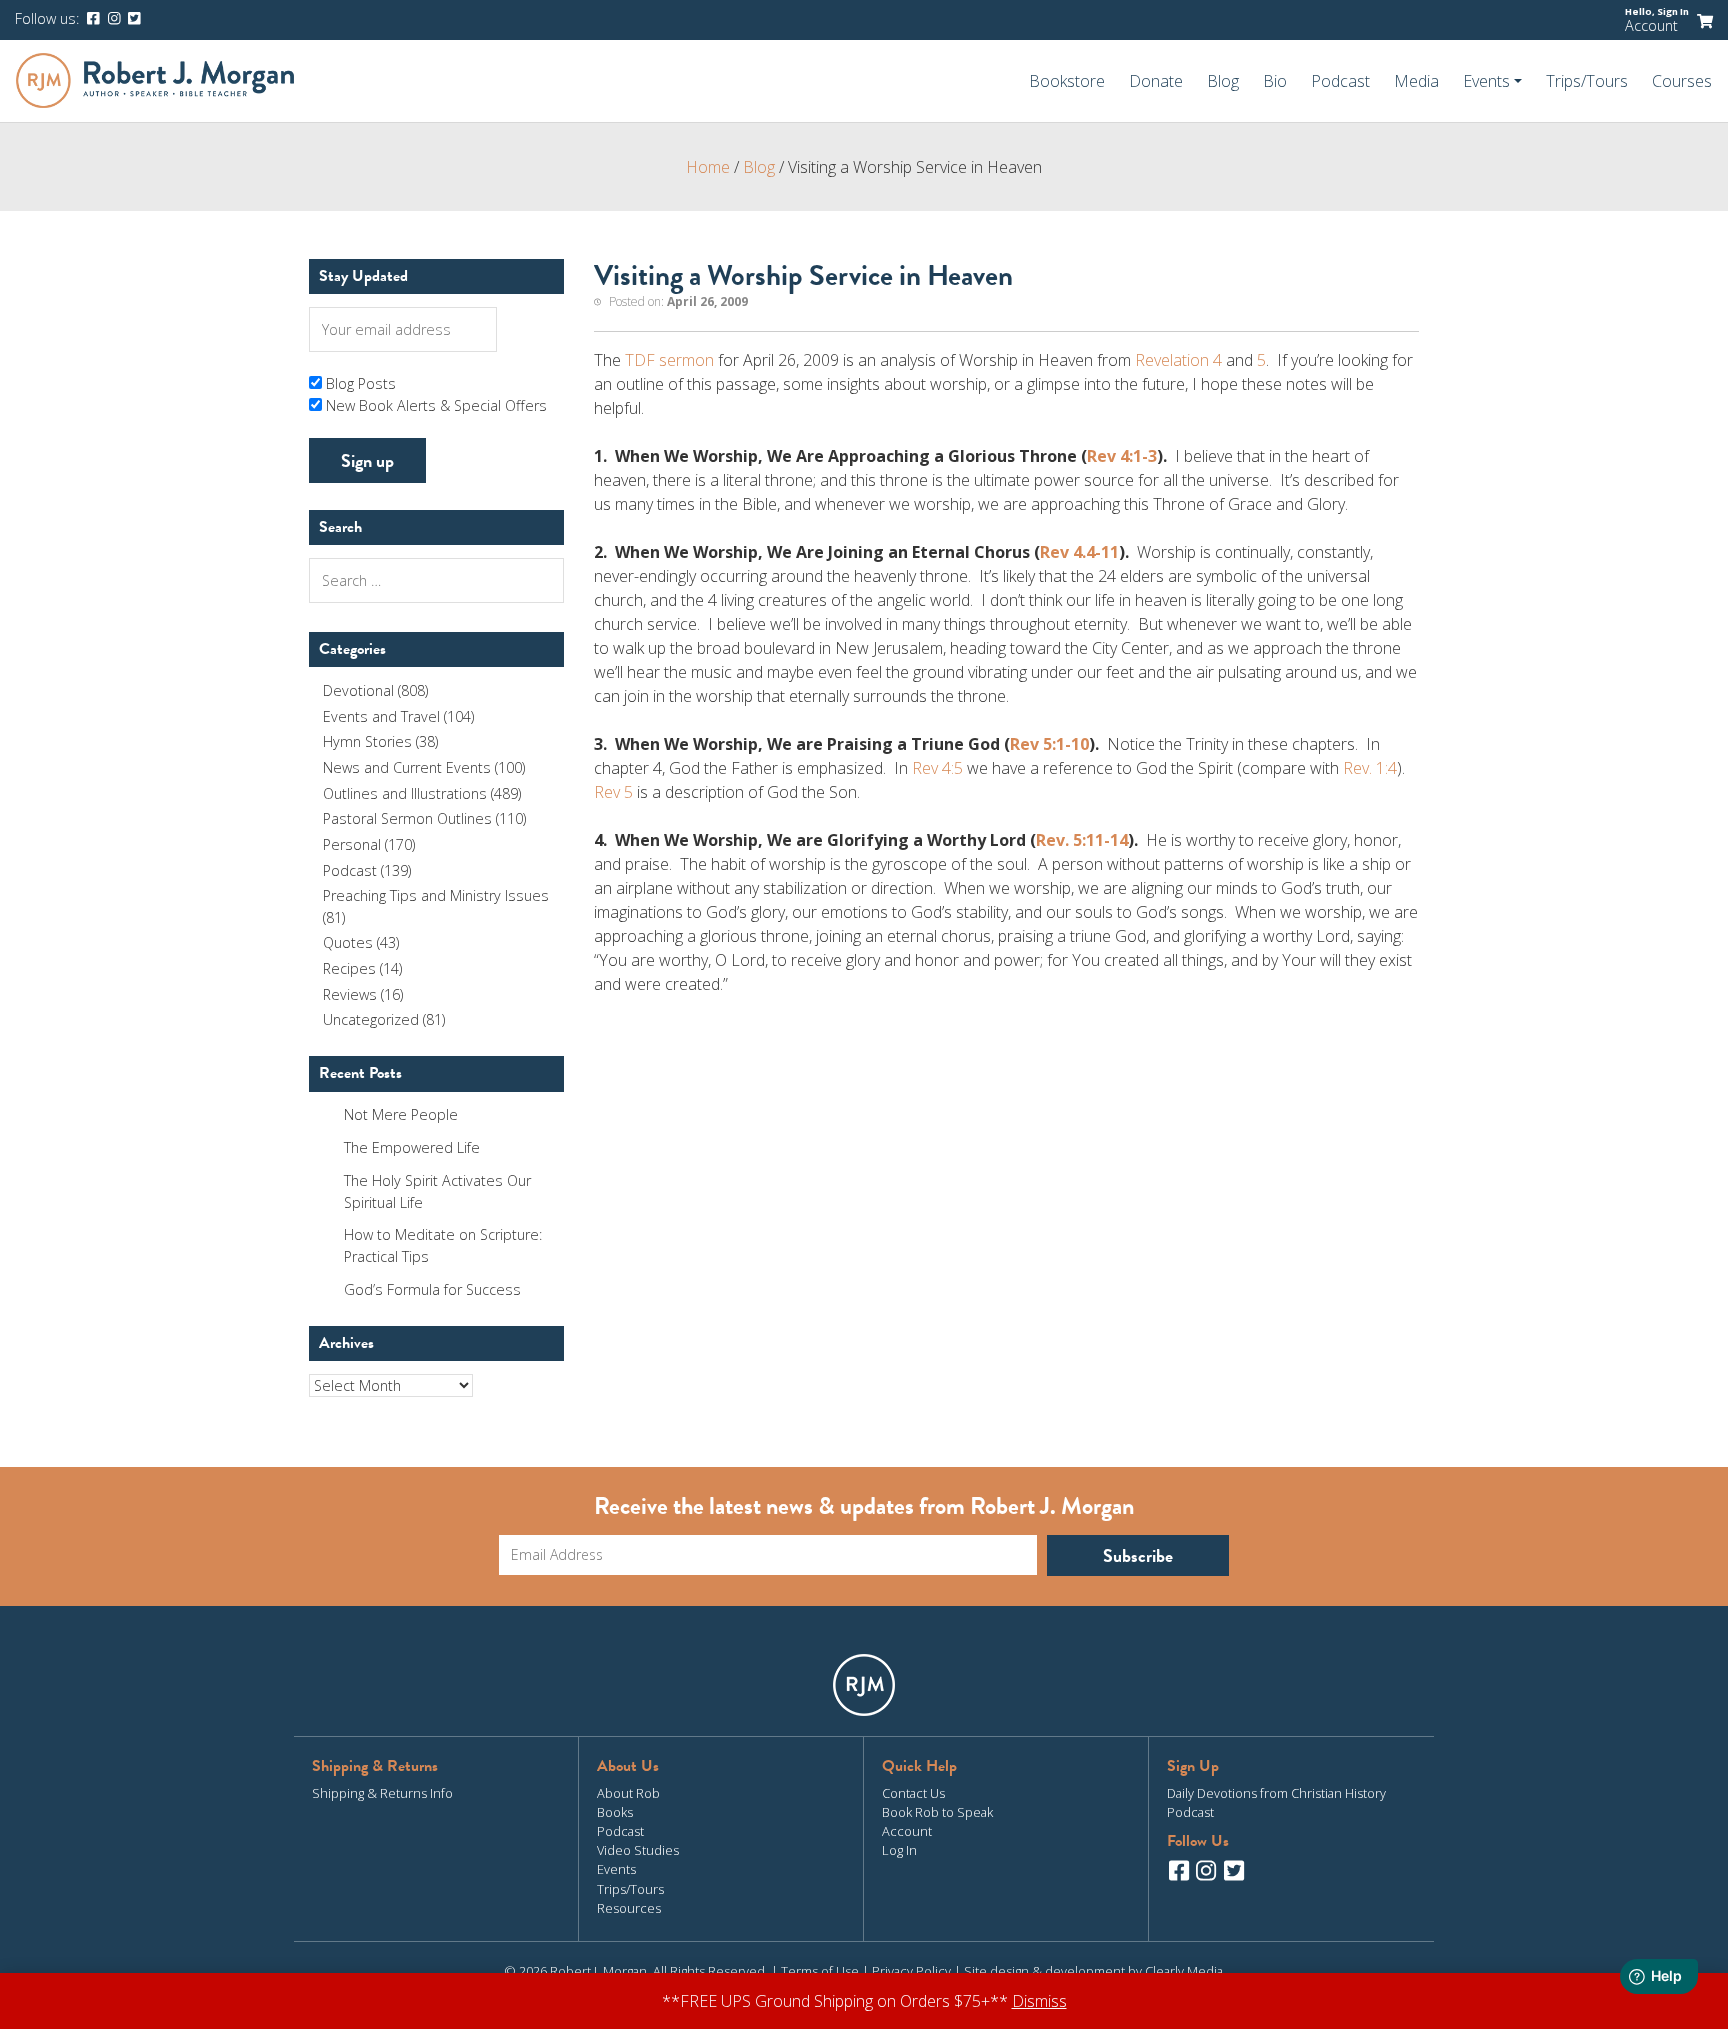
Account (1651, 25)
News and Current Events (407, 767)
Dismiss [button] (1039, 2001)
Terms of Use (820, 1971)
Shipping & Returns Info (382, 1793)
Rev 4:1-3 (1122, 456)
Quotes (348, 942)
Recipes (349, 968)
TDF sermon (671, 360)
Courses (1682, 81)
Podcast (1340, 81)
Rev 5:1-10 (1049, 744)
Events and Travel (381, 716)
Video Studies (638, 1850)
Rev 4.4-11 (1079, 552)
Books (615, 1812)
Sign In (1673, 11)
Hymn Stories (367, 741)
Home (708, 167)
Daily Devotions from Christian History (1276, 1793)
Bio (1275, 81)
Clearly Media (1184, 1971)
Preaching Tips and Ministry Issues (436, 895)
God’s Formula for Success (432, 1289)
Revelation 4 (1178, 360)
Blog (1223, 81)
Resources (629, 1908)
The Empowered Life (412, 1147)
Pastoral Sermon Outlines (407, 818)
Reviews (350, 994)
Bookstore (1067, 81)
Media (1416, 81)
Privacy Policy (911, 1971)
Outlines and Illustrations (405, 793)
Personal (352, 844)
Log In (899, 1850)
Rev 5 (613, 792)
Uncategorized (371, 1019)
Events (616, 1869)
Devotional (358, 690)
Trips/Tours (1587, 81)
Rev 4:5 (937, 768)
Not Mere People (401, 1114)
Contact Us (913, 1793)
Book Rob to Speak (937, 1812)
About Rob (628, 1793)
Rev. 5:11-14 (1082, 840)
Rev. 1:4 (1370, 768)
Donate (1156, 81)
